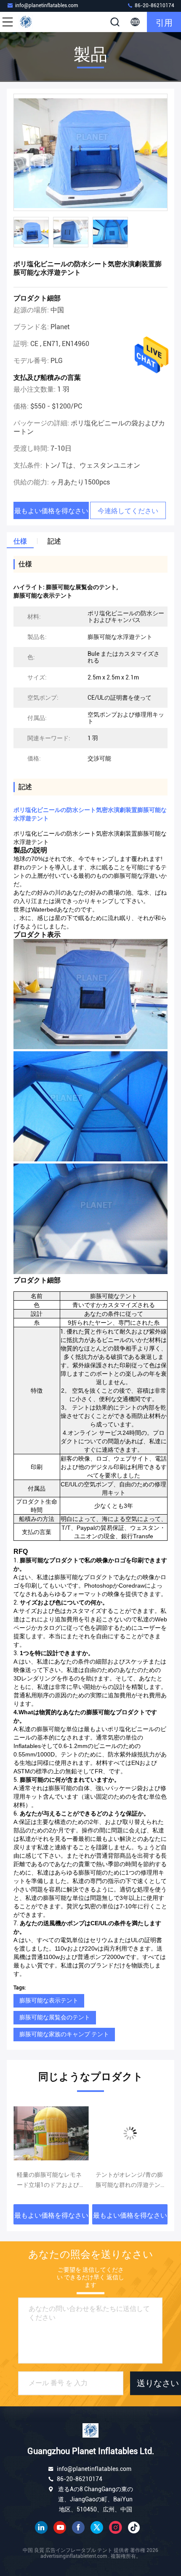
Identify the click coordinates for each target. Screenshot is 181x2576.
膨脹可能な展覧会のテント (55, 2017)
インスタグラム (115, 2527)
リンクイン (41, 2527)
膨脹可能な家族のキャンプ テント (64, 2034)
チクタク (134, 2527)
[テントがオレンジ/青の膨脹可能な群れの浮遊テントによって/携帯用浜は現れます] (51, 2133)
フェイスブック (78, 2527)
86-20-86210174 (154, 5)
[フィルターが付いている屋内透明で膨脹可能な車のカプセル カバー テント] (130, 2133)
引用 (164, 22)
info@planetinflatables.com (47, 5)
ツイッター (97, 2527)
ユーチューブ (60, 2527)
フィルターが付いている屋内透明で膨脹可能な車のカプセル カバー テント (129, 2181)
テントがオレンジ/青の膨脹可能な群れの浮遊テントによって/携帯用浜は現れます (51, 2181)
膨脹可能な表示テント (49, 2000)
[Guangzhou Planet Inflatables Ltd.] (35, 22)
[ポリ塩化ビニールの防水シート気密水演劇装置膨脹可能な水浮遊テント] (90, 153)
